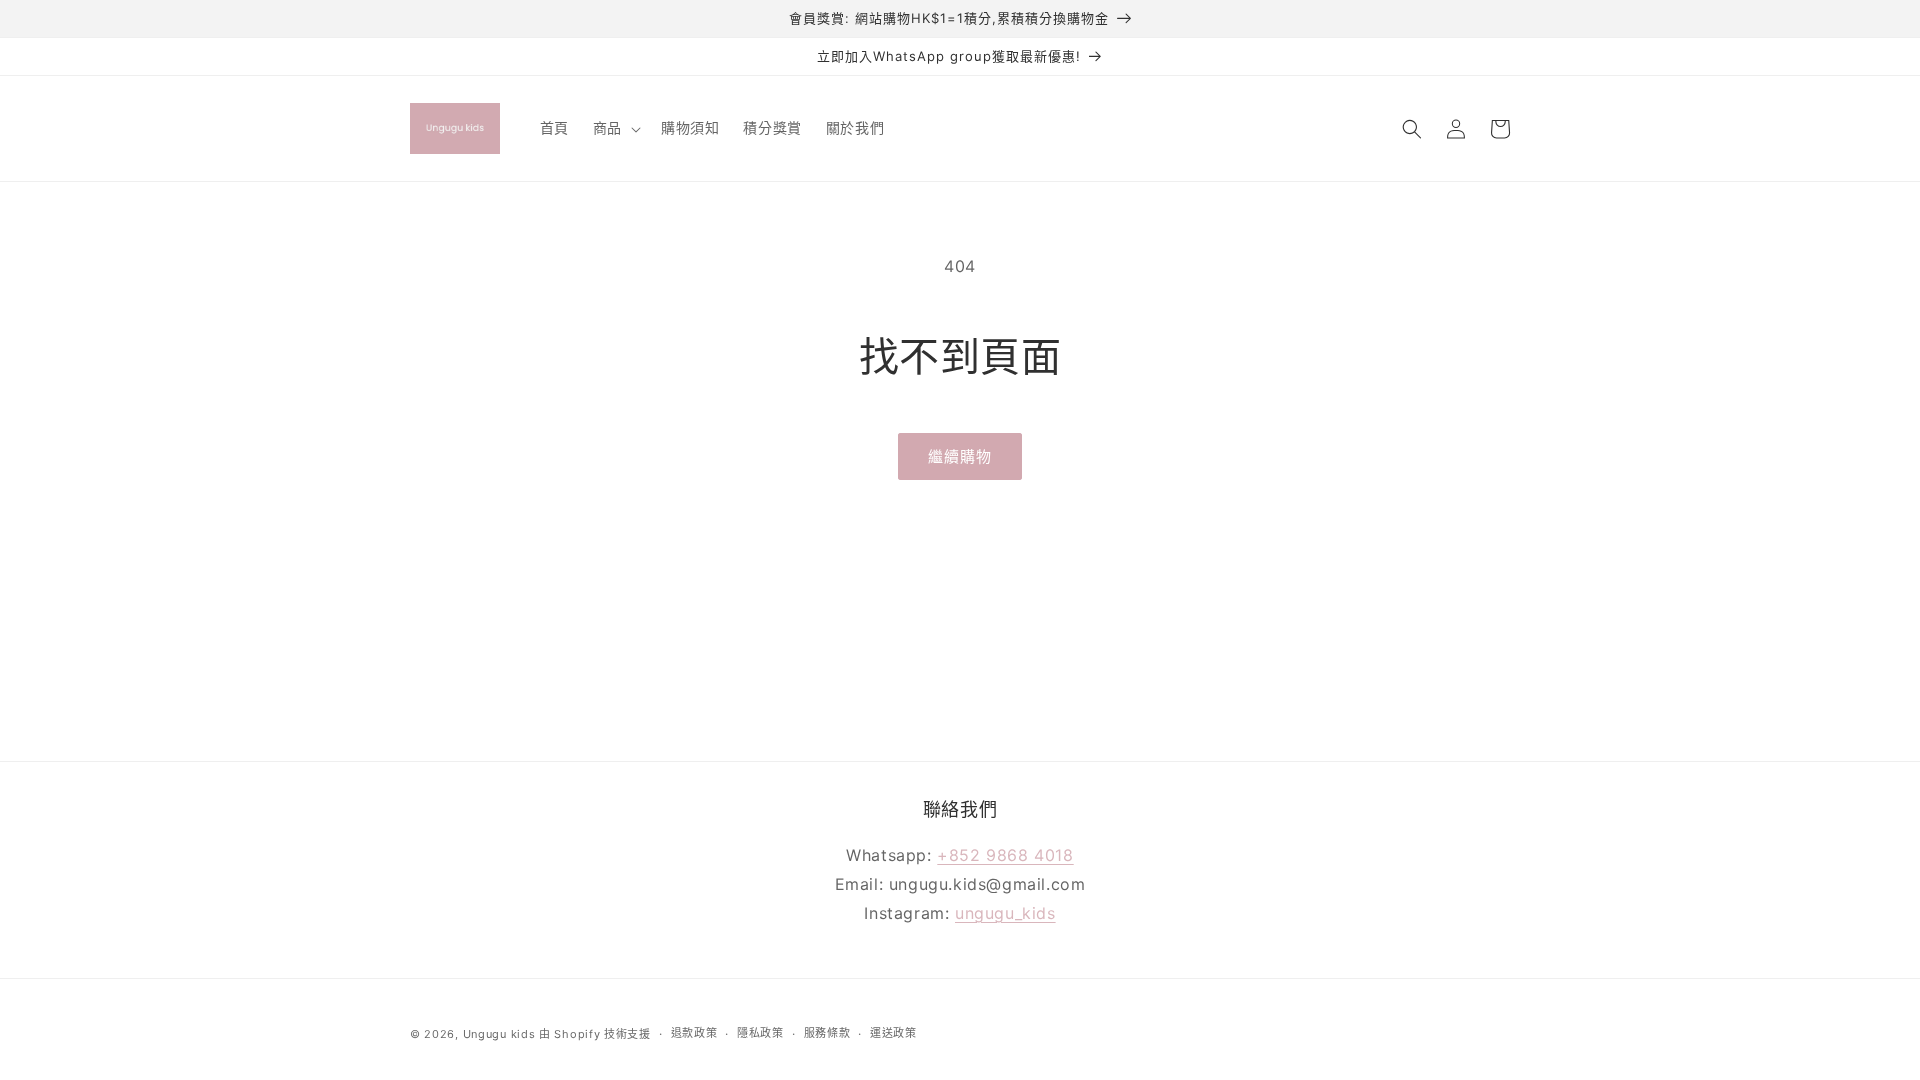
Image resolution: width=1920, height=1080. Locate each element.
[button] (615, 128)
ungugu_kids (1005, 913)
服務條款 (827, 1033)
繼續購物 (960, 456)
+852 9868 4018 (1005, 855)
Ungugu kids (499, 1034)
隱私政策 (760, 1033)
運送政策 (893, 1033)
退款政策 (694, 1033)
